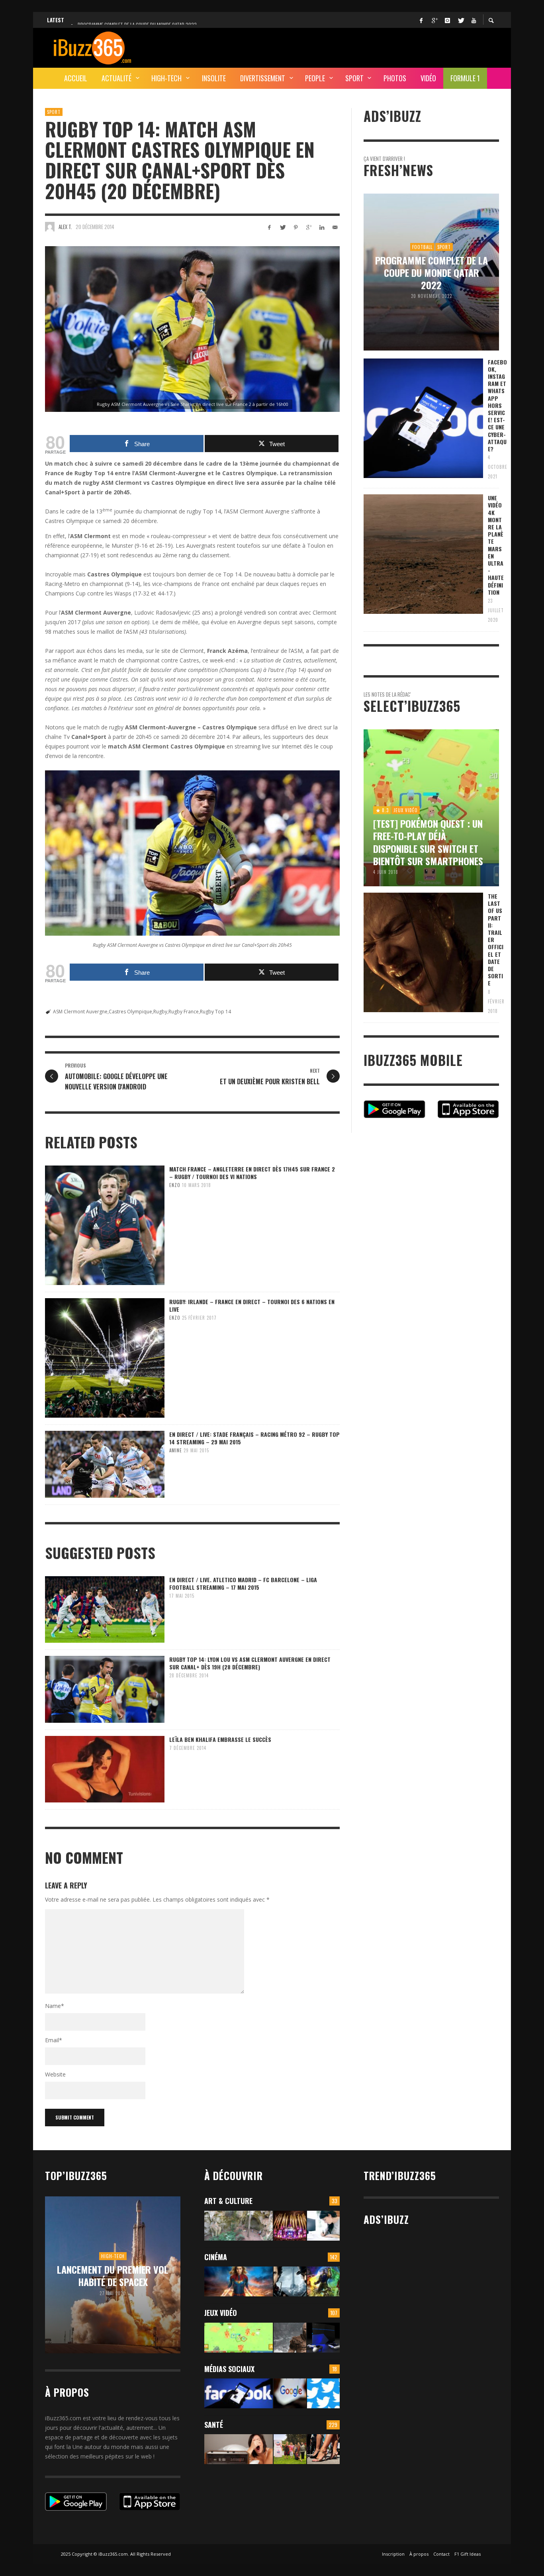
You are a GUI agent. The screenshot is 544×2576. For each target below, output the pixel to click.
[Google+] (434, 20)
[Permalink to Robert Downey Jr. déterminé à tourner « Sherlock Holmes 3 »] (290, 2281)
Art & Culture (228, 2201)
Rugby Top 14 (215, 1012)
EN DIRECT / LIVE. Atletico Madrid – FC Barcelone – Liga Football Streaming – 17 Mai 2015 (243, 1583)
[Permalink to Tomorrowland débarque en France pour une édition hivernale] (290, 2226)
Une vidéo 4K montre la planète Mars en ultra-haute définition (496, 545)
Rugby (160, 1012)
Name (55, 2006)
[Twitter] (460, 20)
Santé (214, 2425)
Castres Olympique (130, 1012)
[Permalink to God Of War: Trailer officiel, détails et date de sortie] (290, 2338)
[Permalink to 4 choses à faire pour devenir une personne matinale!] (239, 2449)
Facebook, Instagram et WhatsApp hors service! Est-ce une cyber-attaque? (497, 405)
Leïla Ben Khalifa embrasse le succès (220, 1739)
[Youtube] (474, 20)
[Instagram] (447, 20)
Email (54, 2040)
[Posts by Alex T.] (50, 227)
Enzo (175, 1185)
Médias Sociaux (229, 2369)
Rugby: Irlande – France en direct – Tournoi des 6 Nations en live (252, 1305)
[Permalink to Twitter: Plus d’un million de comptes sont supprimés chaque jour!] (323, 2393)
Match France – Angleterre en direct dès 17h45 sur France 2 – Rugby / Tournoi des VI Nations (252, 1172)
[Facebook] (421, 20)
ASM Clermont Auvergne (80, 1012)
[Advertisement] (354, 47)
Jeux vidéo (221, 2313)
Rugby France (184, 1012)
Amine (176, 1450)
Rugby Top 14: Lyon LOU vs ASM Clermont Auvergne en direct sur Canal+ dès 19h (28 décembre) (250, 1663)
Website (55, 2074)
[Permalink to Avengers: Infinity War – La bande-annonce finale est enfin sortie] (323, 2281)
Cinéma (216, 2257)
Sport (54, 112)
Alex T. (65, 227)
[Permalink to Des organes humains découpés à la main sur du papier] (323, 2226)
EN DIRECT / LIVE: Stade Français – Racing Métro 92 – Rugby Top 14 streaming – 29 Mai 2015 (254, 1438)
